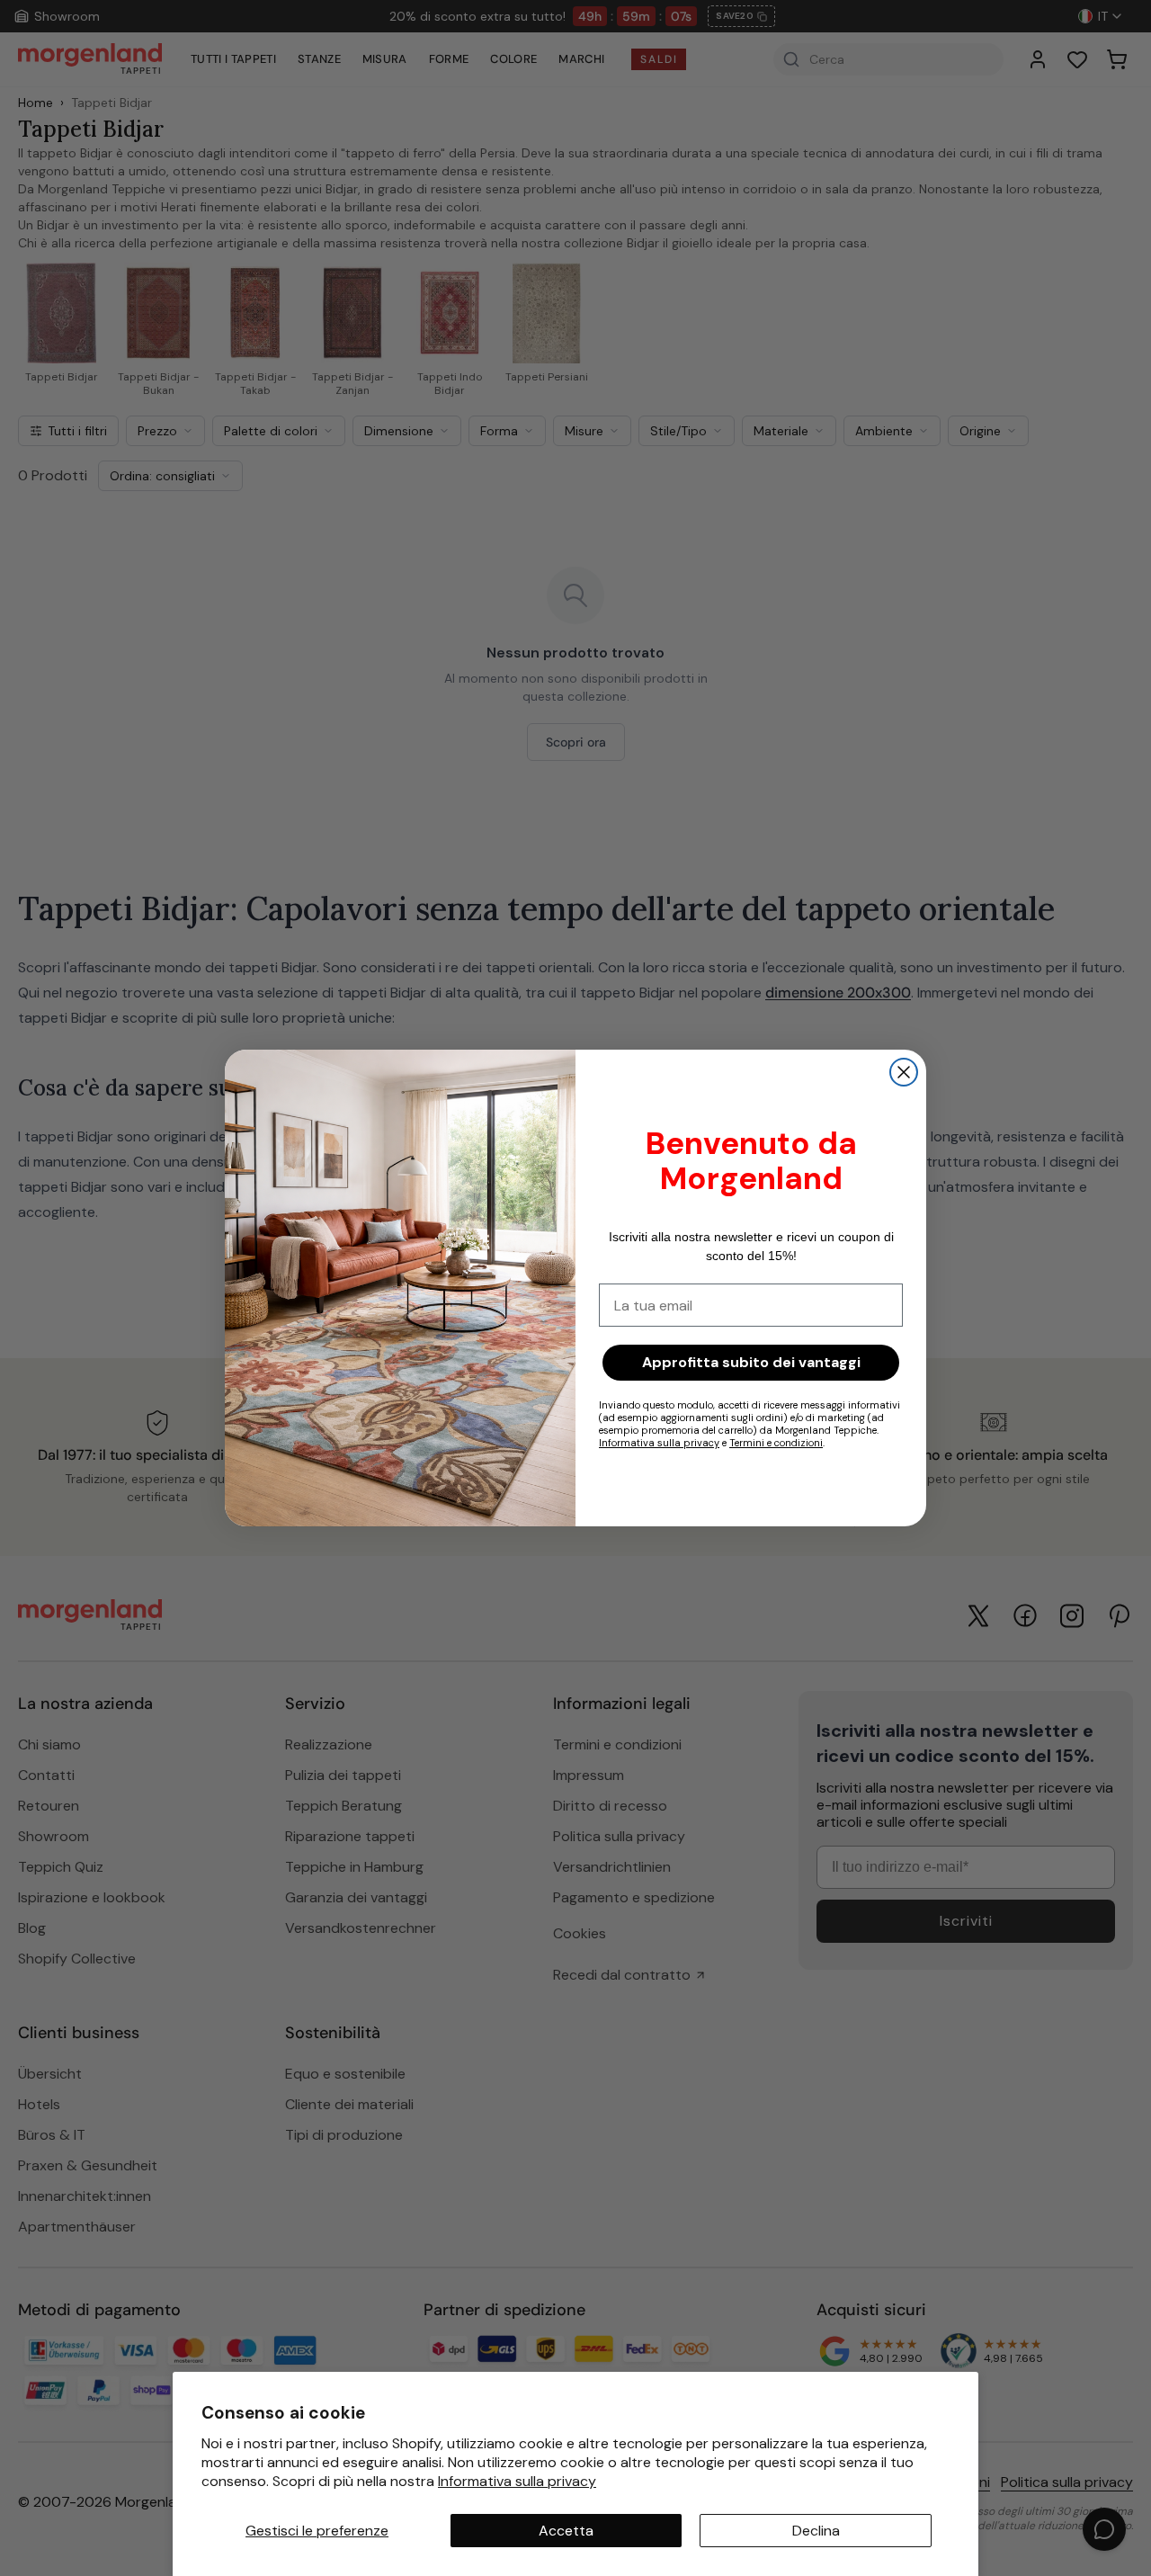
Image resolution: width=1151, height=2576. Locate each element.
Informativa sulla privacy (517, 2481)
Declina (816, 2531)
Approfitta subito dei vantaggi (751, 1362)
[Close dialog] (904, 1072)
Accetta (566, 2531)
